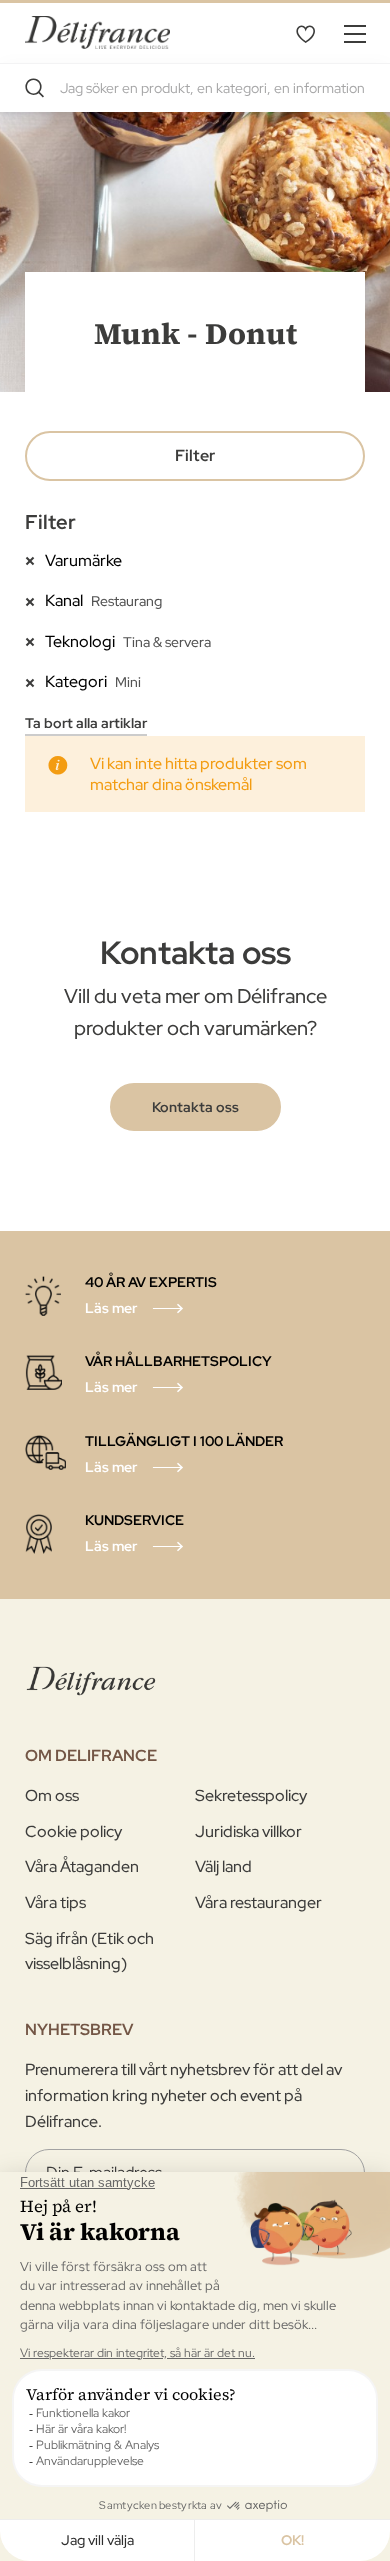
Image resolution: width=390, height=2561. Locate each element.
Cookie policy (73, 1831)
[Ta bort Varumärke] (35, 560)
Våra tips (55, 1902)
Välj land (223, 1866)
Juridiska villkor (248, 1831)
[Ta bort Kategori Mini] (35, 681)
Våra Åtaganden (82, 1866)
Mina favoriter (305, 33)
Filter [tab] (195, 455)
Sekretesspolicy (251, 1795)
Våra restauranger (258, 1902)
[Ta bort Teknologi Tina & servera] (35, 641)
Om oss (52, 1795)
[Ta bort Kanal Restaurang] (35, 600)
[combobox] (195, 88)
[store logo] (97, 32)
